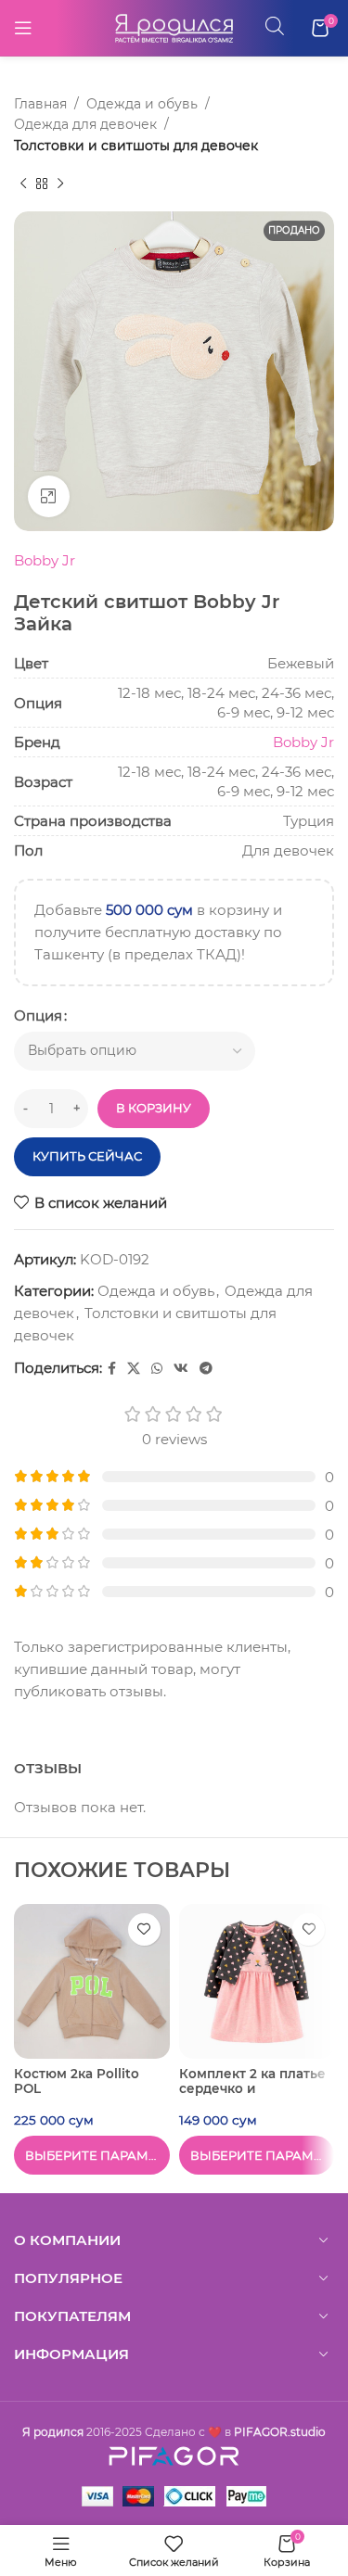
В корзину (154, 1108)
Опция (38, 1015)
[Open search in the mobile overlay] (275, 25)
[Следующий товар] (60, 184)
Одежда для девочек (85, 124)
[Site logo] (174, 26)
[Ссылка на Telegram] (206, 1369)
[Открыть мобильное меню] (23, 28)
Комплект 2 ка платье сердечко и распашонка (252, 2088)
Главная (40, 104)
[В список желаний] (144, 1929)
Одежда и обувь (142, 104)
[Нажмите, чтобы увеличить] (49, 496)
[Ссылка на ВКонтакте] (181, 1369)
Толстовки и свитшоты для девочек (136, 146)
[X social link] (134, 1369)
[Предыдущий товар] (23, 184)
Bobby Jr (45, 560)
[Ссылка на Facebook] (112, 1369)
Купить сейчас (87, 1156)
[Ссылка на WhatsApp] (157, 1369)
